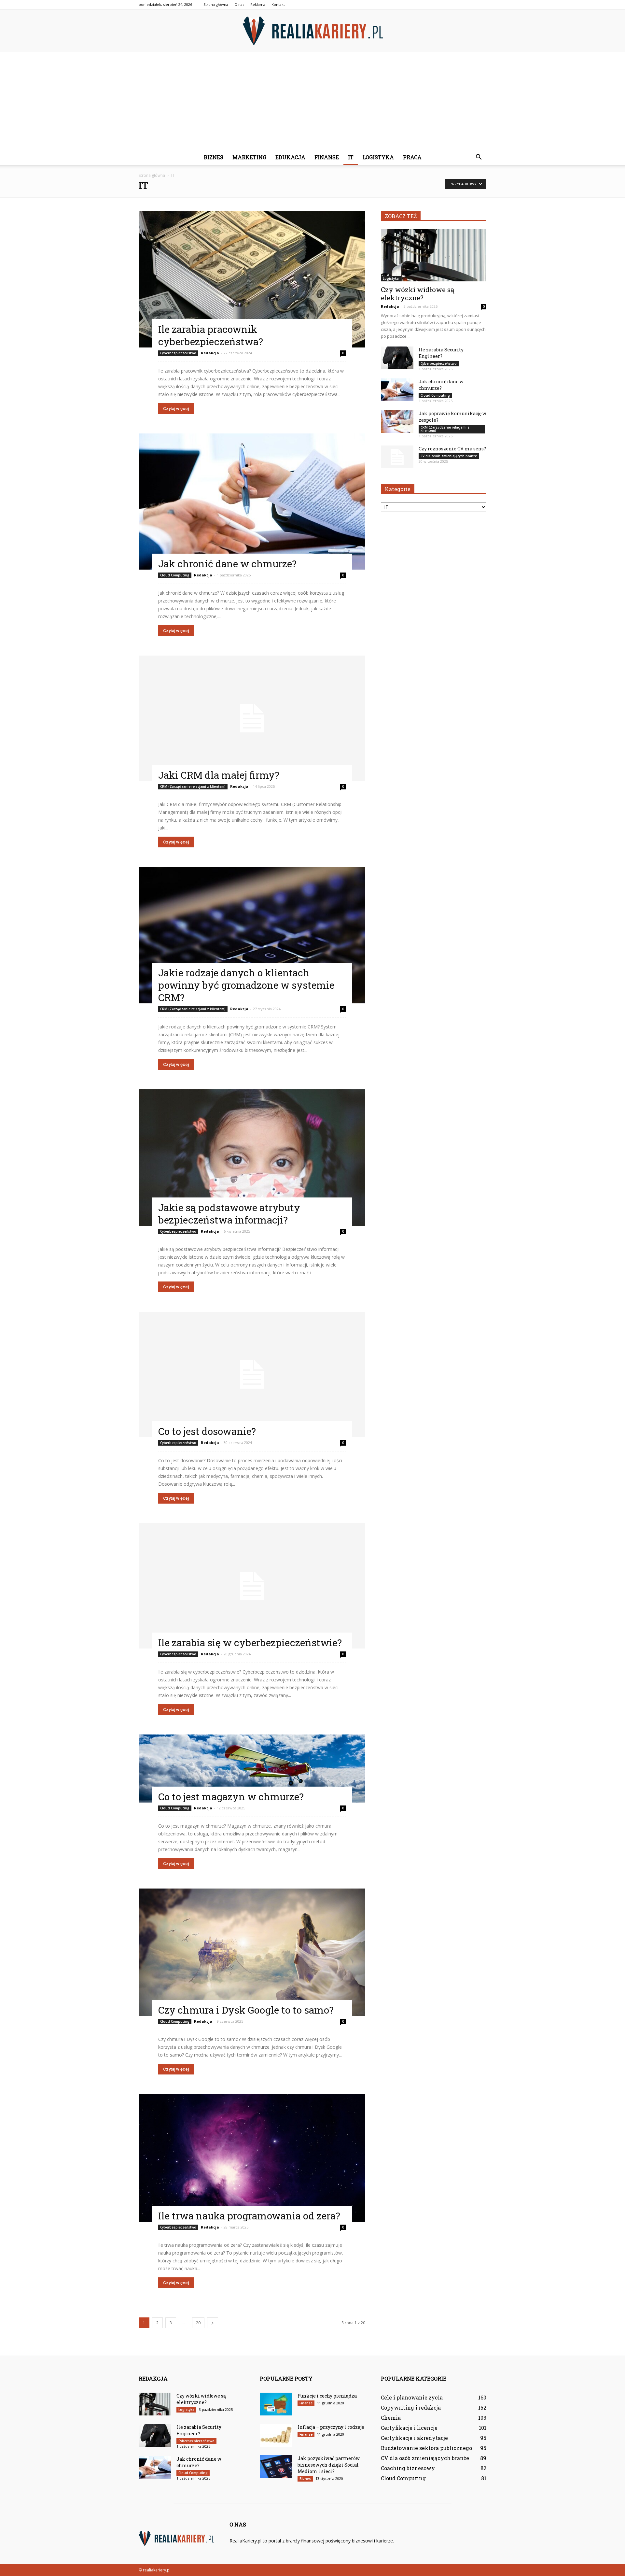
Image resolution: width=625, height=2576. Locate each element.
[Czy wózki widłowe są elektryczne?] (434, 255)
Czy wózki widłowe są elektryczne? (418, 294)
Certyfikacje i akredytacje (414, 2438)
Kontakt (278, 4)
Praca (412, 157)
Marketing (249, 157)
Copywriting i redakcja (411, 2407)
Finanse (327, 157)
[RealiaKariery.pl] (312, 31)
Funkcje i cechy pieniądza (327, 2396)
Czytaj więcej (176, 409)
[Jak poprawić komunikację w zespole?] (397, 422)
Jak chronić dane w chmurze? (227, 564)
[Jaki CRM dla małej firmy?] (252, 718)
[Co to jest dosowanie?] (252, 1374)
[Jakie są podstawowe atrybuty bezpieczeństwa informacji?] (252, 1158)
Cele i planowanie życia (412, 2397)
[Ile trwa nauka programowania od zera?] (252, 2158)
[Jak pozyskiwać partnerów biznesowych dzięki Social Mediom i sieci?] (276, 2467)
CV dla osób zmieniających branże (449, 456)
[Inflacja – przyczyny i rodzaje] (276, 2435)
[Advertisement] (312, 101)
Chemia (391, 2418)
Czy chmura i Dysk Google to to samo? (246, 2010)
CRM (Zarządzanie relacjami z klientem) (193, 786)
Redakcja (210, 353)
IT (351, 157)
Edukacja (290, 157)
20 (198, 2323)
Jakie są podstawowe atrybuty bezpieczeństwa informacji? (229, 1214)
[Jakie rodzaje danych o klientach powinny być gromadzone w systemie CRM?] (252, 935)
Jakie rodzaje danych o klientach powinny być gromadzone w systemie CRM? (246, 985)
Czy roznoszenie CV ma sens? (452, 449)
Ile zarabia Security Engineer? (441, 353)
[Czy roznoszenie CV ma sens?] (397, 457)
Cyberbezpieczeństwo (178, 353)
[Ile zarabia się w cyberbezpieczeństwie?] (252, 1586)
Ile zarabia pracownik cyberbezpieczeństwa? (211, 335)
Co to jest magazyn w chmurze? (231, 1797)
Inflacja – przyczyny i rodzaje (331, 2427)
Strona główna (216, 4)
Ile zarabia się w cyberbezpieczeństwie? (250, 1642)
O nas (239, 4)
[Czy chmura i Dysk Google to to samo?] (252, 1952)
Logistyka (378, 157)
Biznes (214, 157)
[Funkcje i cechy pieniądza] (276, 2404)
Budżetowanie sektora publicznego (426, 2448)
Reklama (258, 4)
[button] (479, 157)
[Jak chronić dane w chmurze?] (252, 502)
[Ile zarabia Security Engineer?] (397, 358)
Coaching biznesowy (408, 2468)
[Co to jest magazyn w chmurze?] (252, 1769)
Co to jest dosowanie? (207, 1431)
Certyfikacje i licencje (409, 2428)
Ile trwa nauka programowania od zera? (249, 2216)
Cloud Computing (175, 575)
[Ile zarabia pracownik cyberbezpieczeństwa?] (252, 279)
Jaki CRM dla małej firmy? (219, 775)
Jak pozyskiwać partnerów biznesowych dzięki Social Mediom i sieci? (329, 2465)
